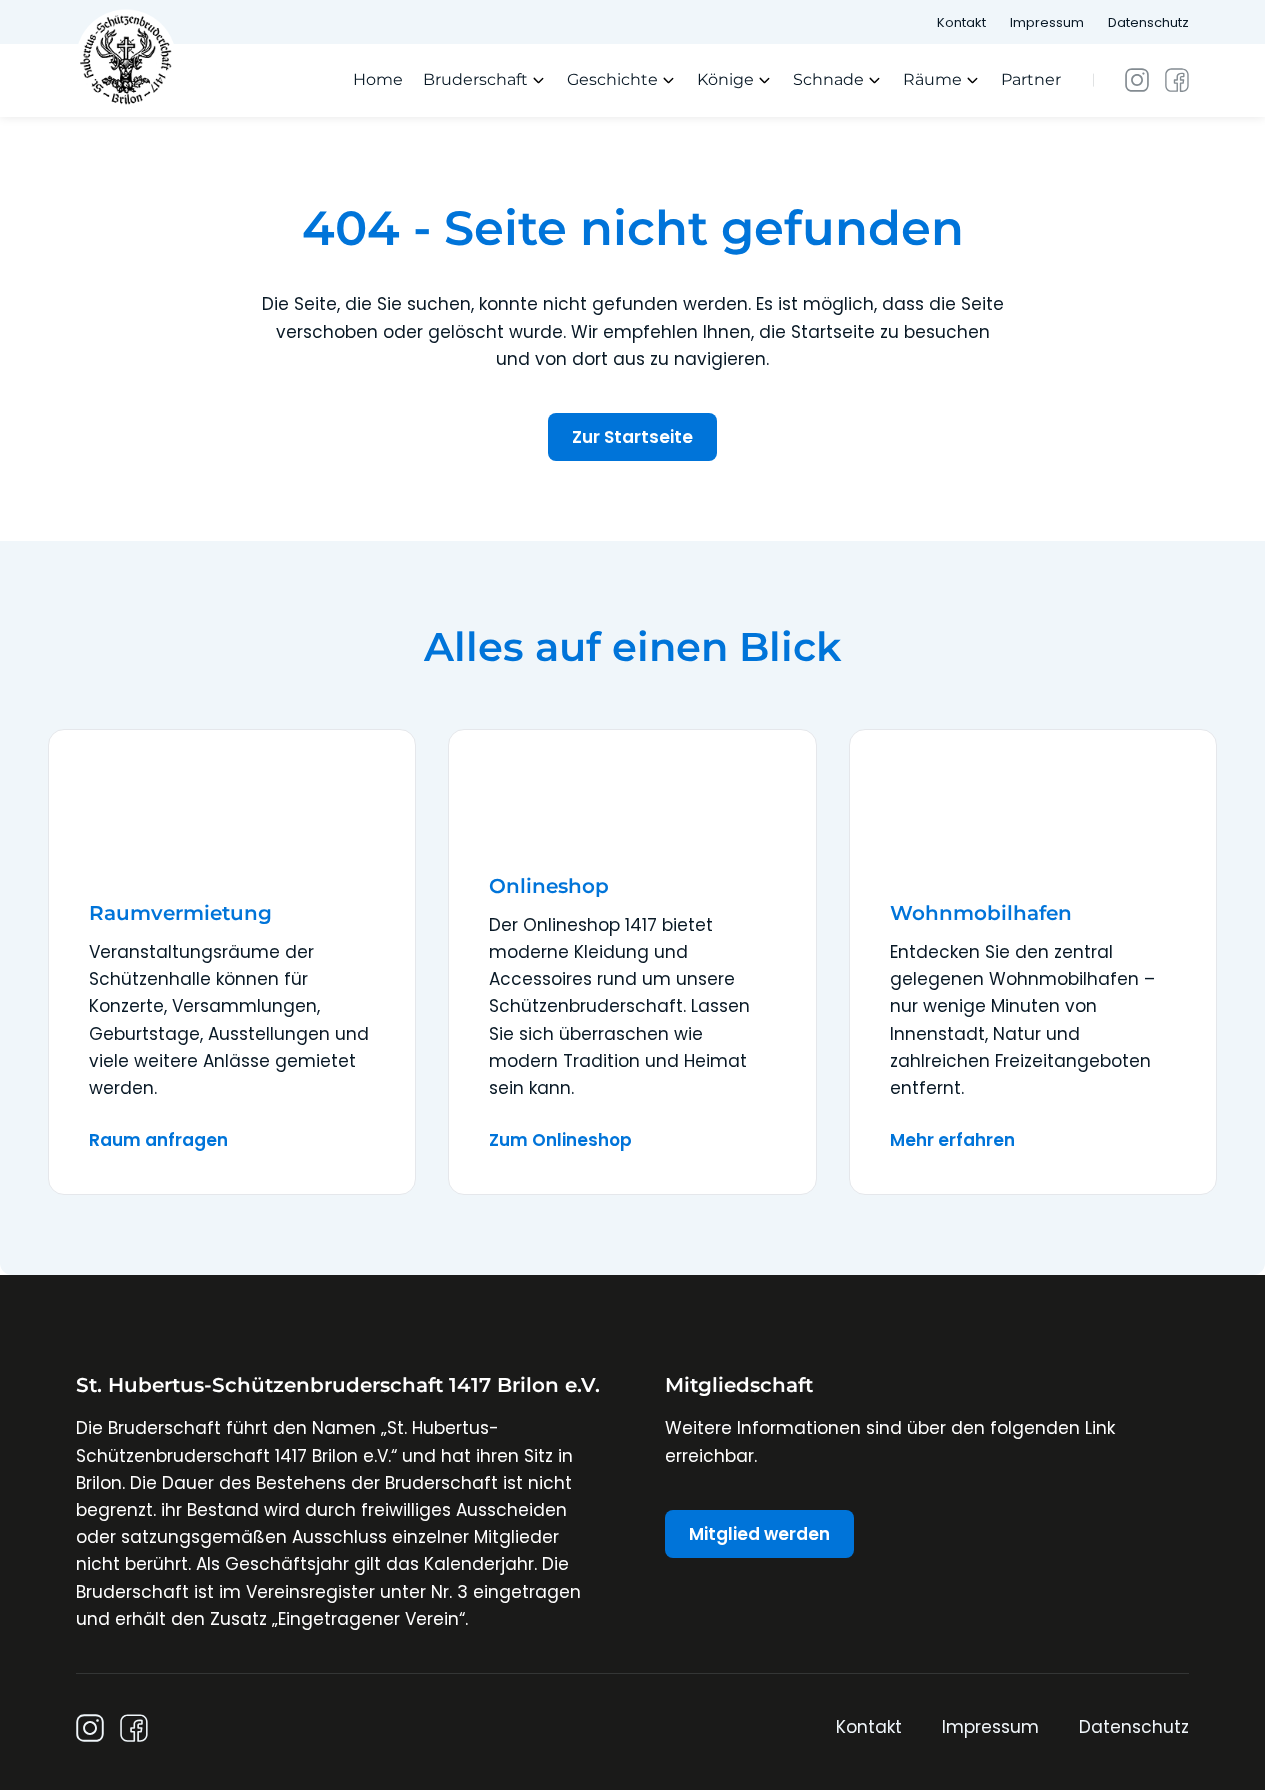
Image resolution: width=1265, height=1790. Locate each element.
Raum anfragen (158, 1140)
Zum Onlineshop (560, 1140)
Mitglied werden (759, 1534)
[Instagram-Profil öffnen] (1137, 80)
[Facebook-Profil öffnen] (1177, 80)
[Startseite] (126, 58)
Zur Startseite (632, 437)
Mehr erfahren (952, 1140)
